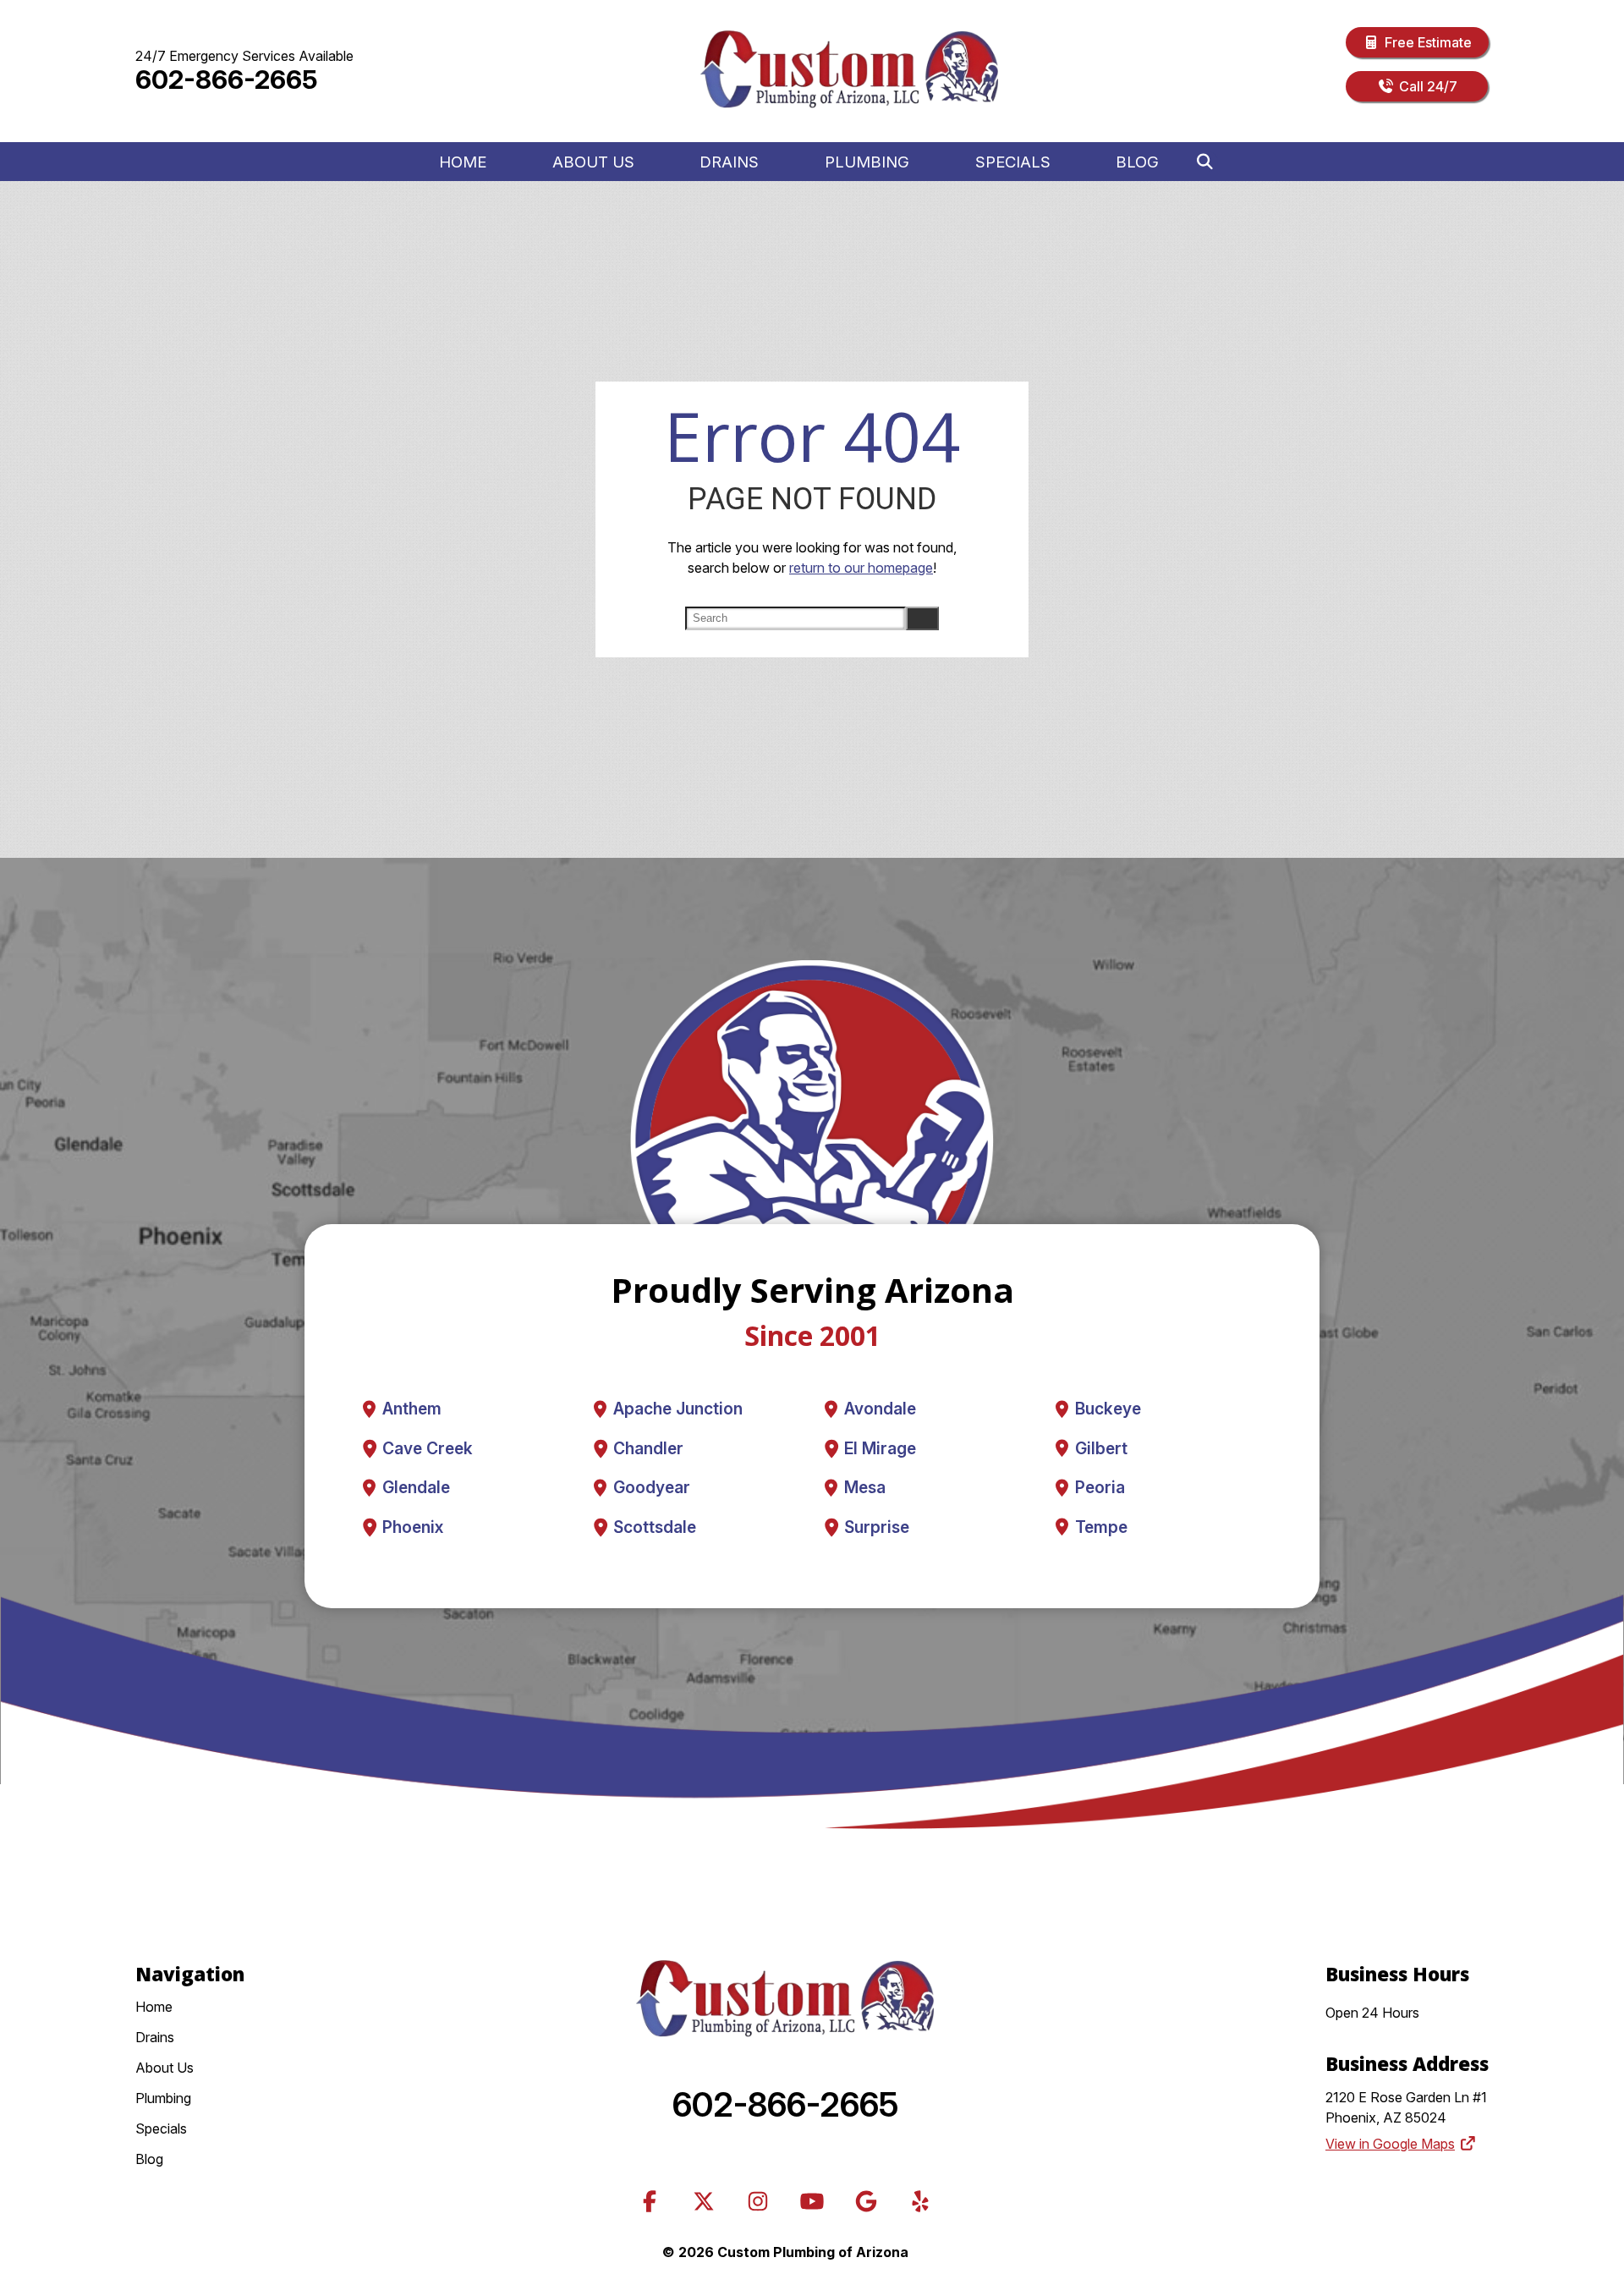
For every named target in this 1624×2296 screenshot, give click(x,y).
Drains (729, 162)
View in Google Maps (1390, 2144)
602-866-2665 (226, 80)
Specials (1013, 162)
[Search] (1205, 162)
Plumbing (867, 162)
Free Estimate (1428, 42)
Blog (1137, 162)
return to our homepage (861, 568)
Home (463, 162)
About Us (593, 162)
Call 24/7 (1428, 86)
